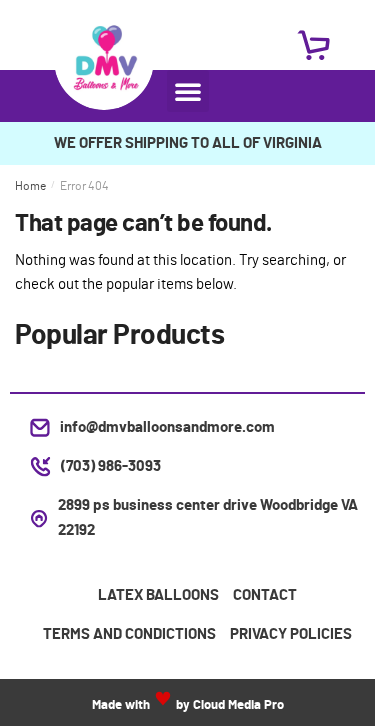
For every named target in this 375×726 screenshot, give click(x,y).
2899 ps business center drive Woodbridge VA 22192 (208, 517)
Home (30, 186)
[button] (188, 91)
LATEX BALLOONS (158, 595)
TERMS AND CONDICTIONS (129, 634)
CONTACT (265, 595)
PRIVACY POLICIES (291, 634)
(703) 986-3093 (111, 466)
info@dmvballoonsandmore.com (167, 427)
